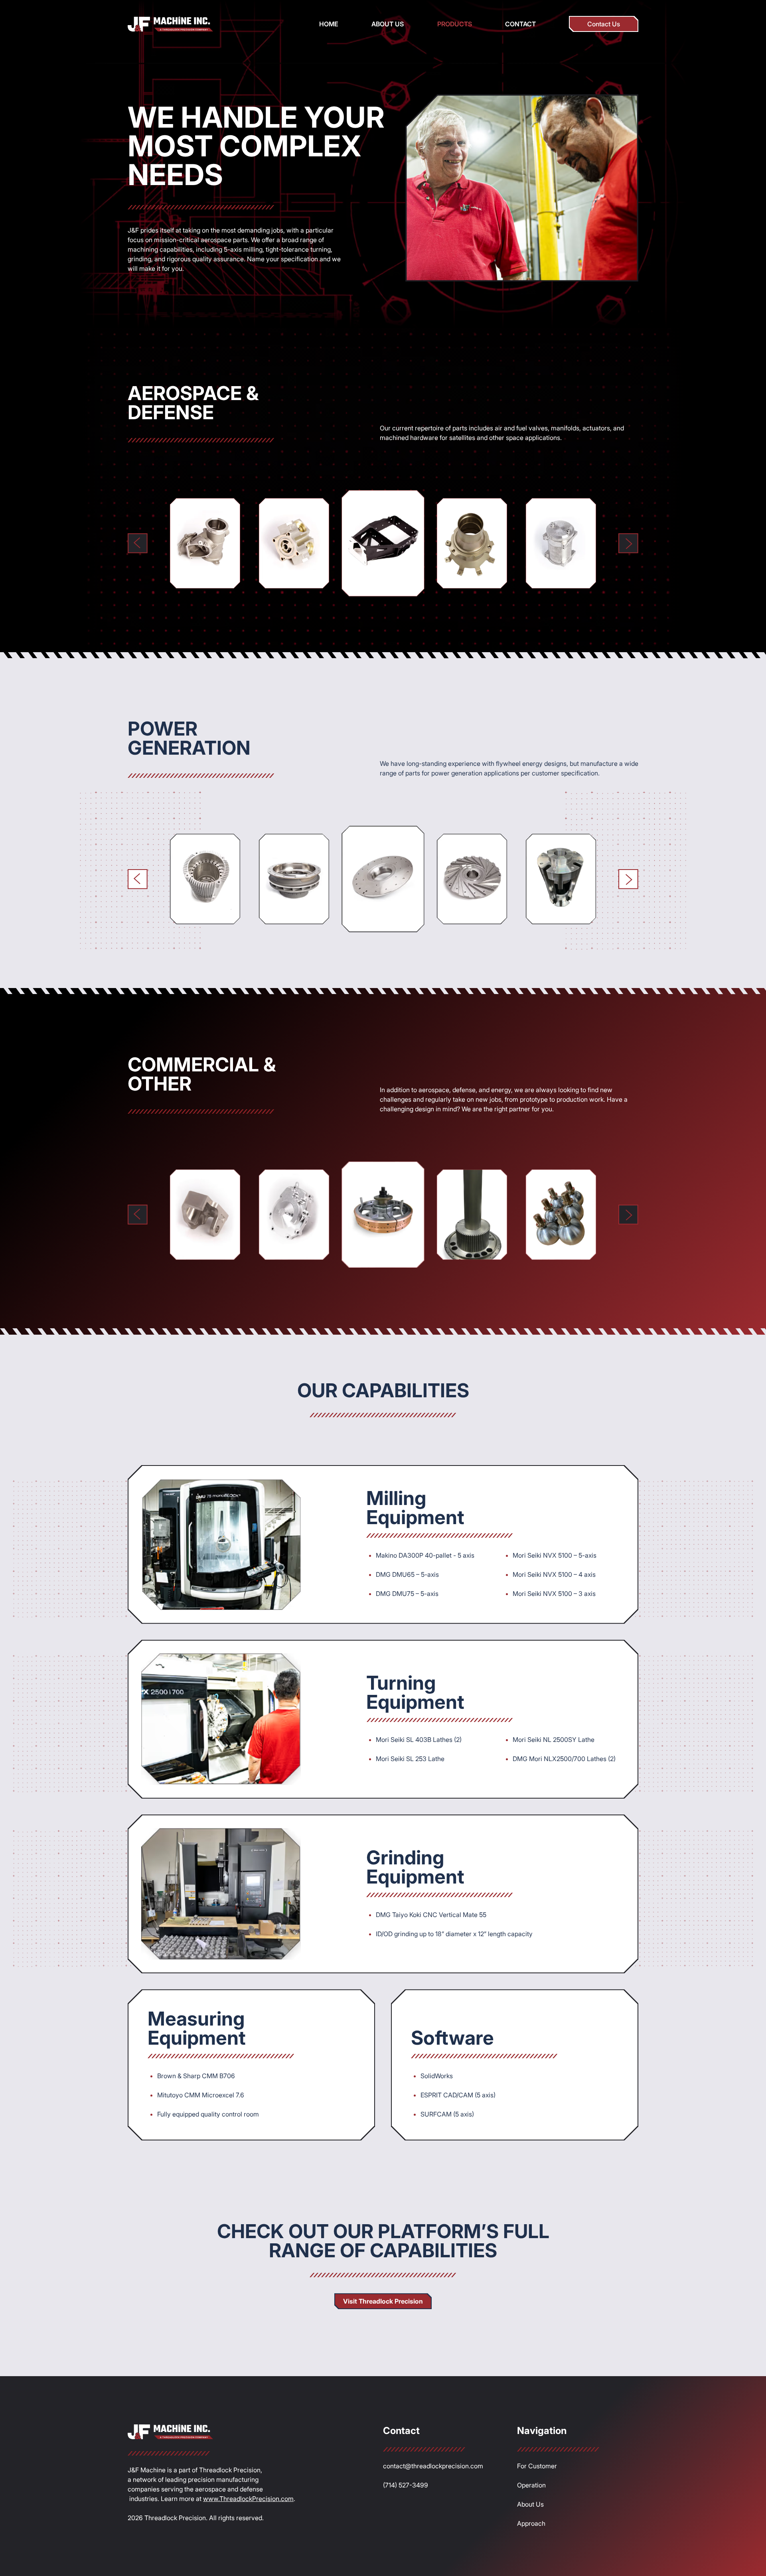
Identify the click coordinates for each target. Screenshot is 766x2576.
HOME (329, 24)
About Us (530, 2504)
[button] (138, 543)
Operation (531, 2485)
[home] (170, 24)
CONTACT (520, 24)
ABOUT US (388, 24)
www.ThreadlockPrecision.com (248, 2499)
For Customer (537, 2466)
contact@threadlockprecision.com (433, 2466)
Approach (531, 2523)
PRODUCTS (455, 24)
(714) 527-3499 (406, 2485)
